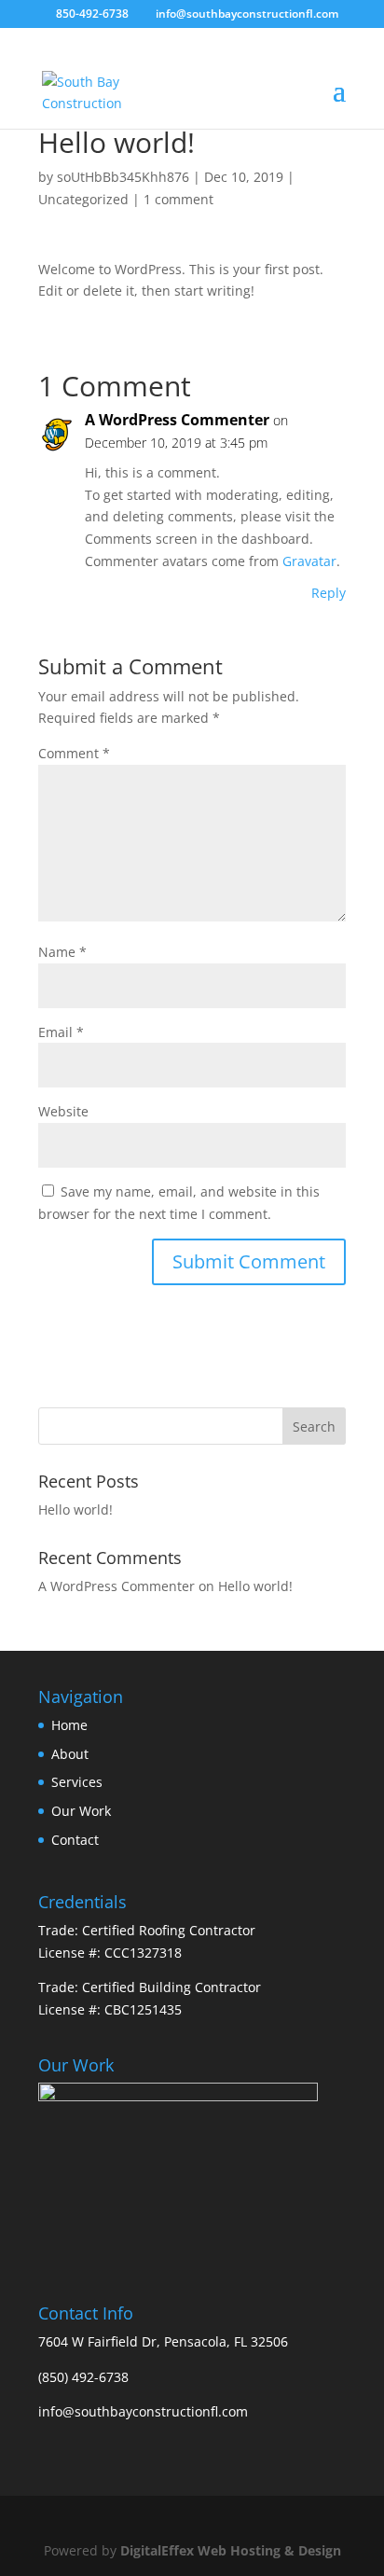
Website (63, 1111)
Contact (75, 1840)
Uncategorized (83, 199)
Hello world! (75, 1510)
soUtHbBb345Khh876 (123, 177)
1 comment (178, 199)
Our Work (81, 1811)
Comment (74, 753)
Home (69, 1725)
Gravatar (309, 561)
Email (61, 1032)
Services (77, 1782)
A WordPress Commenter (177, 420)
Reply (329, 593)
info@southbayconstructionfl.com (143, 2411)
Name (62, 952)
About (70, 1754)
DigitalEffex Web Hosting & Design (231, 2550)
